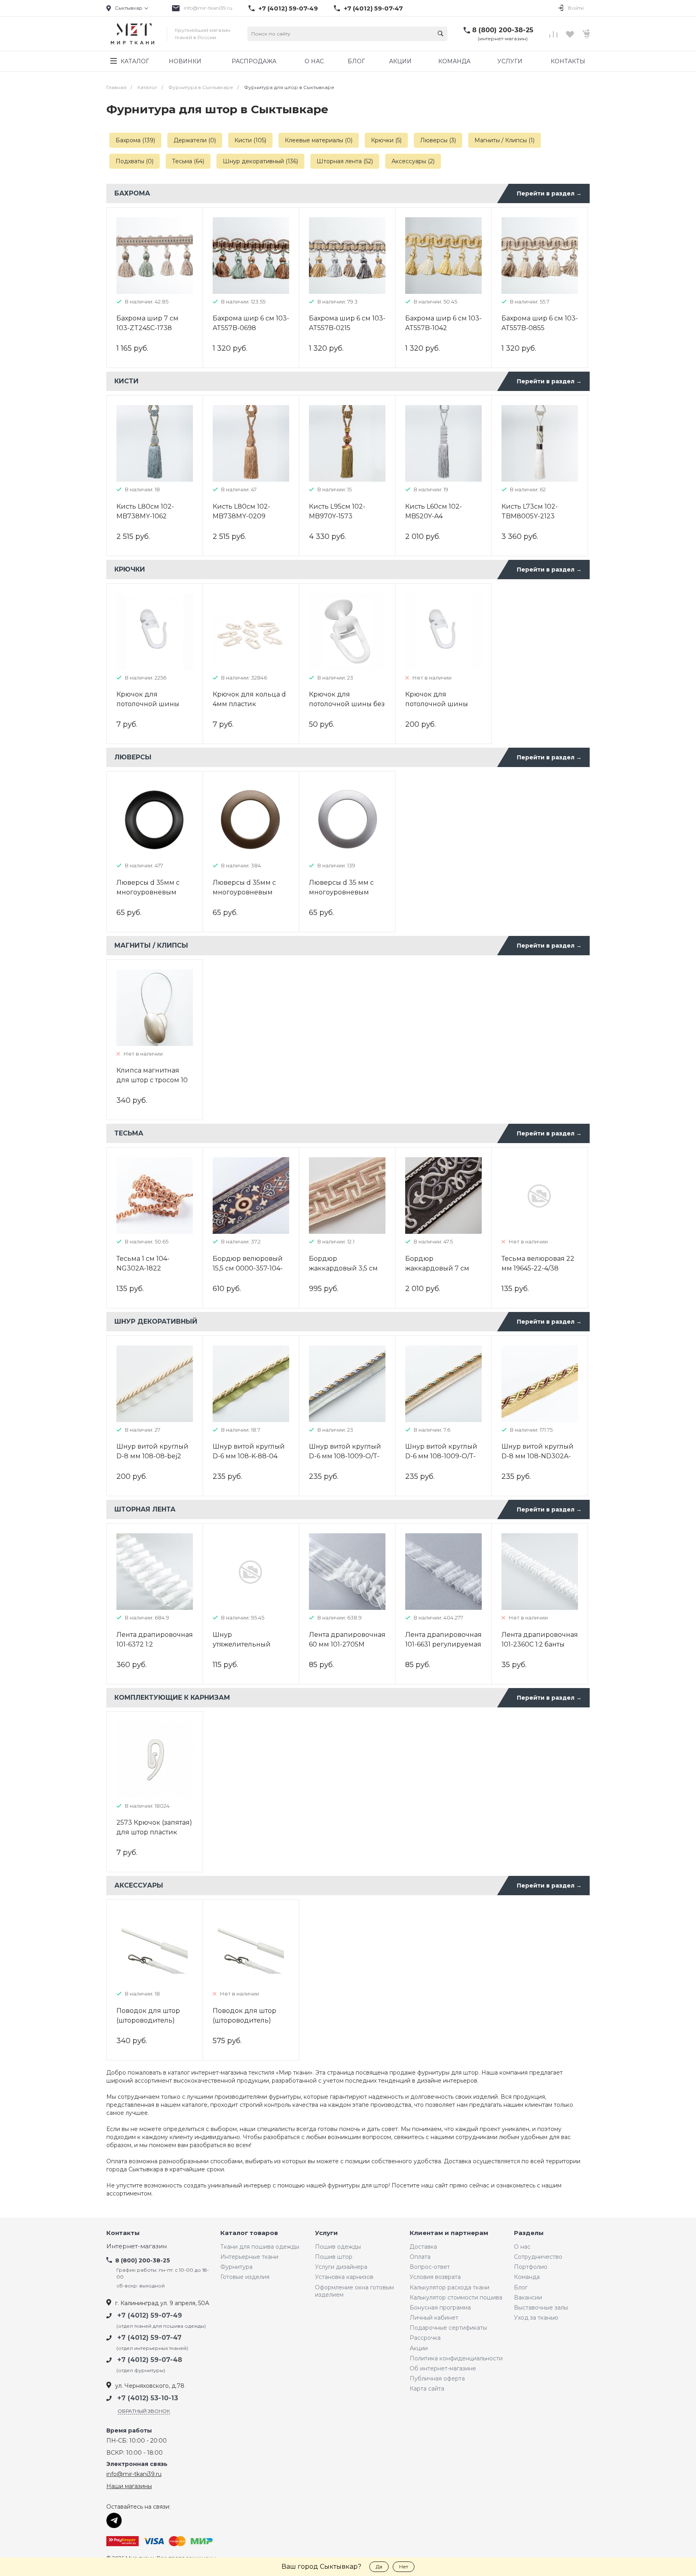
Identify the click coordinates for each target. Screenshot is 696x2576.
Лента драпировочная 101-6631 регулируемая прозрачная (443, 1644)
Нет (404, 2567)
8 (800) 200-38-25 (503, 30)
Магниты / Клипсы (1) (504, 140)
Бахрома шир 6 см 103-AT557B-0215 (347, 323)
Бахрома (132, 193)
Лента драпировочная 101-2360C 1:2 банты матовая (540, 1644)
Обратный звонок (144, 2411)
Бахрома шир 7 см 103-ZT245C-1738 (147, 323)
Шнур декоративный (156, 1321)
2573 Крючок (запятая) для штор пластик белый (154, 1832)
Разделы (529, 2233)
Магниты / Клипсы (151, 945)
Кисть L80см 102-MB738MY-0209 (241, 511)
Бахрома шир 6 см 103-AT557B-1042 (443, 323)
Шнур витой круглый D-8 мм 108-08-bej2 (152, 1451)
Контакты (123, 2233)
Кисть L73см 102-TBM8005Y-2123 (530, 511)
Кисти (126, 381)
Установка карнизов (344, 2277)
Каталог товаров (249, 2233)
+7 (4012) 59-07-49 (288, 8)
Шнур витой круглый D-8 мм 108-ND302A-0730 (538, 1456)
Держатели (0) (195, 140)
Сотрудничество (538, 2257)
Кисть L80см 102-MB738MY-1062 (145, 511)
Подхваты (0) (135, 161)
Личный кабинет (434, 2318)
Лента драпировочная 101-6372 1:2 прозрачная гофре (155, 1644)
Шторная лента (145, 1509)
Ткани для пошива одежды (260, 2247)
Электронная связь (137, 2464)
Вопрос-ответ (430, 2267)
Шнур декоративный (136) (260, 161)
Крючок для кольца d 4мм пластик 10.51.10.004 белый (249, 704)
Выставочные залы (541, 2308)
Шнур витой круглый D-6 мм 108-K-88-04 (249, 1451)
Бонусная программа (440, 2308)
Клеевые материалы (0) (319, 140)
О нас (522, 2247)
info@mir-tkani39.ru (208, 8)
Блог (521, 2287)
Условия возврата (435, 2277)
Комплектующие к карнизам (172, 1698)
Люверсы (133, 757)
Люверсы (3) (438, 140)
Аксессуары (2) (413, 161)
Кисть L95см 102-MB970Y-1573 (337, 511)
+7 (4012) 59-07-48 (150, 2360)
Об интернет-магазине (443, 2368)
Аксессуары (139, 1885)
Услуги (326, 2233)
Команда (527, 2277)
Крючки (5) (386, 140)
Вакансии (528, 2297)
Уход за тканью (536, 2318)
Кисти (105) (250, 140)
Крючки (130, 569)
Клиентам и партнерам (449, 2233)
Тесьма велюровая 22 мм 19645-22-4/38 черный (538, 1268)
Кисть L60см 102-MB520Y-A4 (434, 511)
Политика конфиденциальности (456, 2358)
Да (379, 2567)
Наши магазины (129, 2486)
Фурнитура (236, 2267)
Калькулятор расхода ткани (449, 2287)
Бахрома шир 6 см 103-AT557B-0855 (540, 323)
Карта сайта (427, 2389)
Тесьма (129, 1133)
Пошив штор (334, 2257)
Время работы (129, 2431)
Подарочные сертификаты (448, 2328)
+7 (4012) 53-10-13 (148, 2398)
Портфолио (531, 2267)
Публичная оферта (437, 2378)
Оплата (420, 2257)
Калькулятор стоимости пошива (456, 2297)
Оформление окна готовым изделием (354, 2291)
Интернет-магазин (137, 2246)
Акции (419, 2348)
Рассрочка (425, 2338)
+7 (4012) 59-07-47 (373, 8)
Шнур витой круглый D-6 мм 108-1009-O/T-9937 (441, 1456)
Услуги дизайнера (341, 2267)
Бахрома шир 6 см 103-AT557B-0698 (251, 323)
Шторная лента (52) (345, 161)
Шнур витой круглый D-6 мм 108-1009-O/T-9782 (345, 1456)
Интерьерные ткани (249, 2257)
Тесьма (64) (188, 161)
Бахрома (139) (135, 140)
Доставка (423, 2247)
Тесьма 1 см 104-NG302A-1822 (143, 1263)
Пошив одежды (338, 2247)
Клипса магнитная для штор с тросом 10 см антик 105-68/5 (152, 1080)
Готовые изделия (245, 2277)
